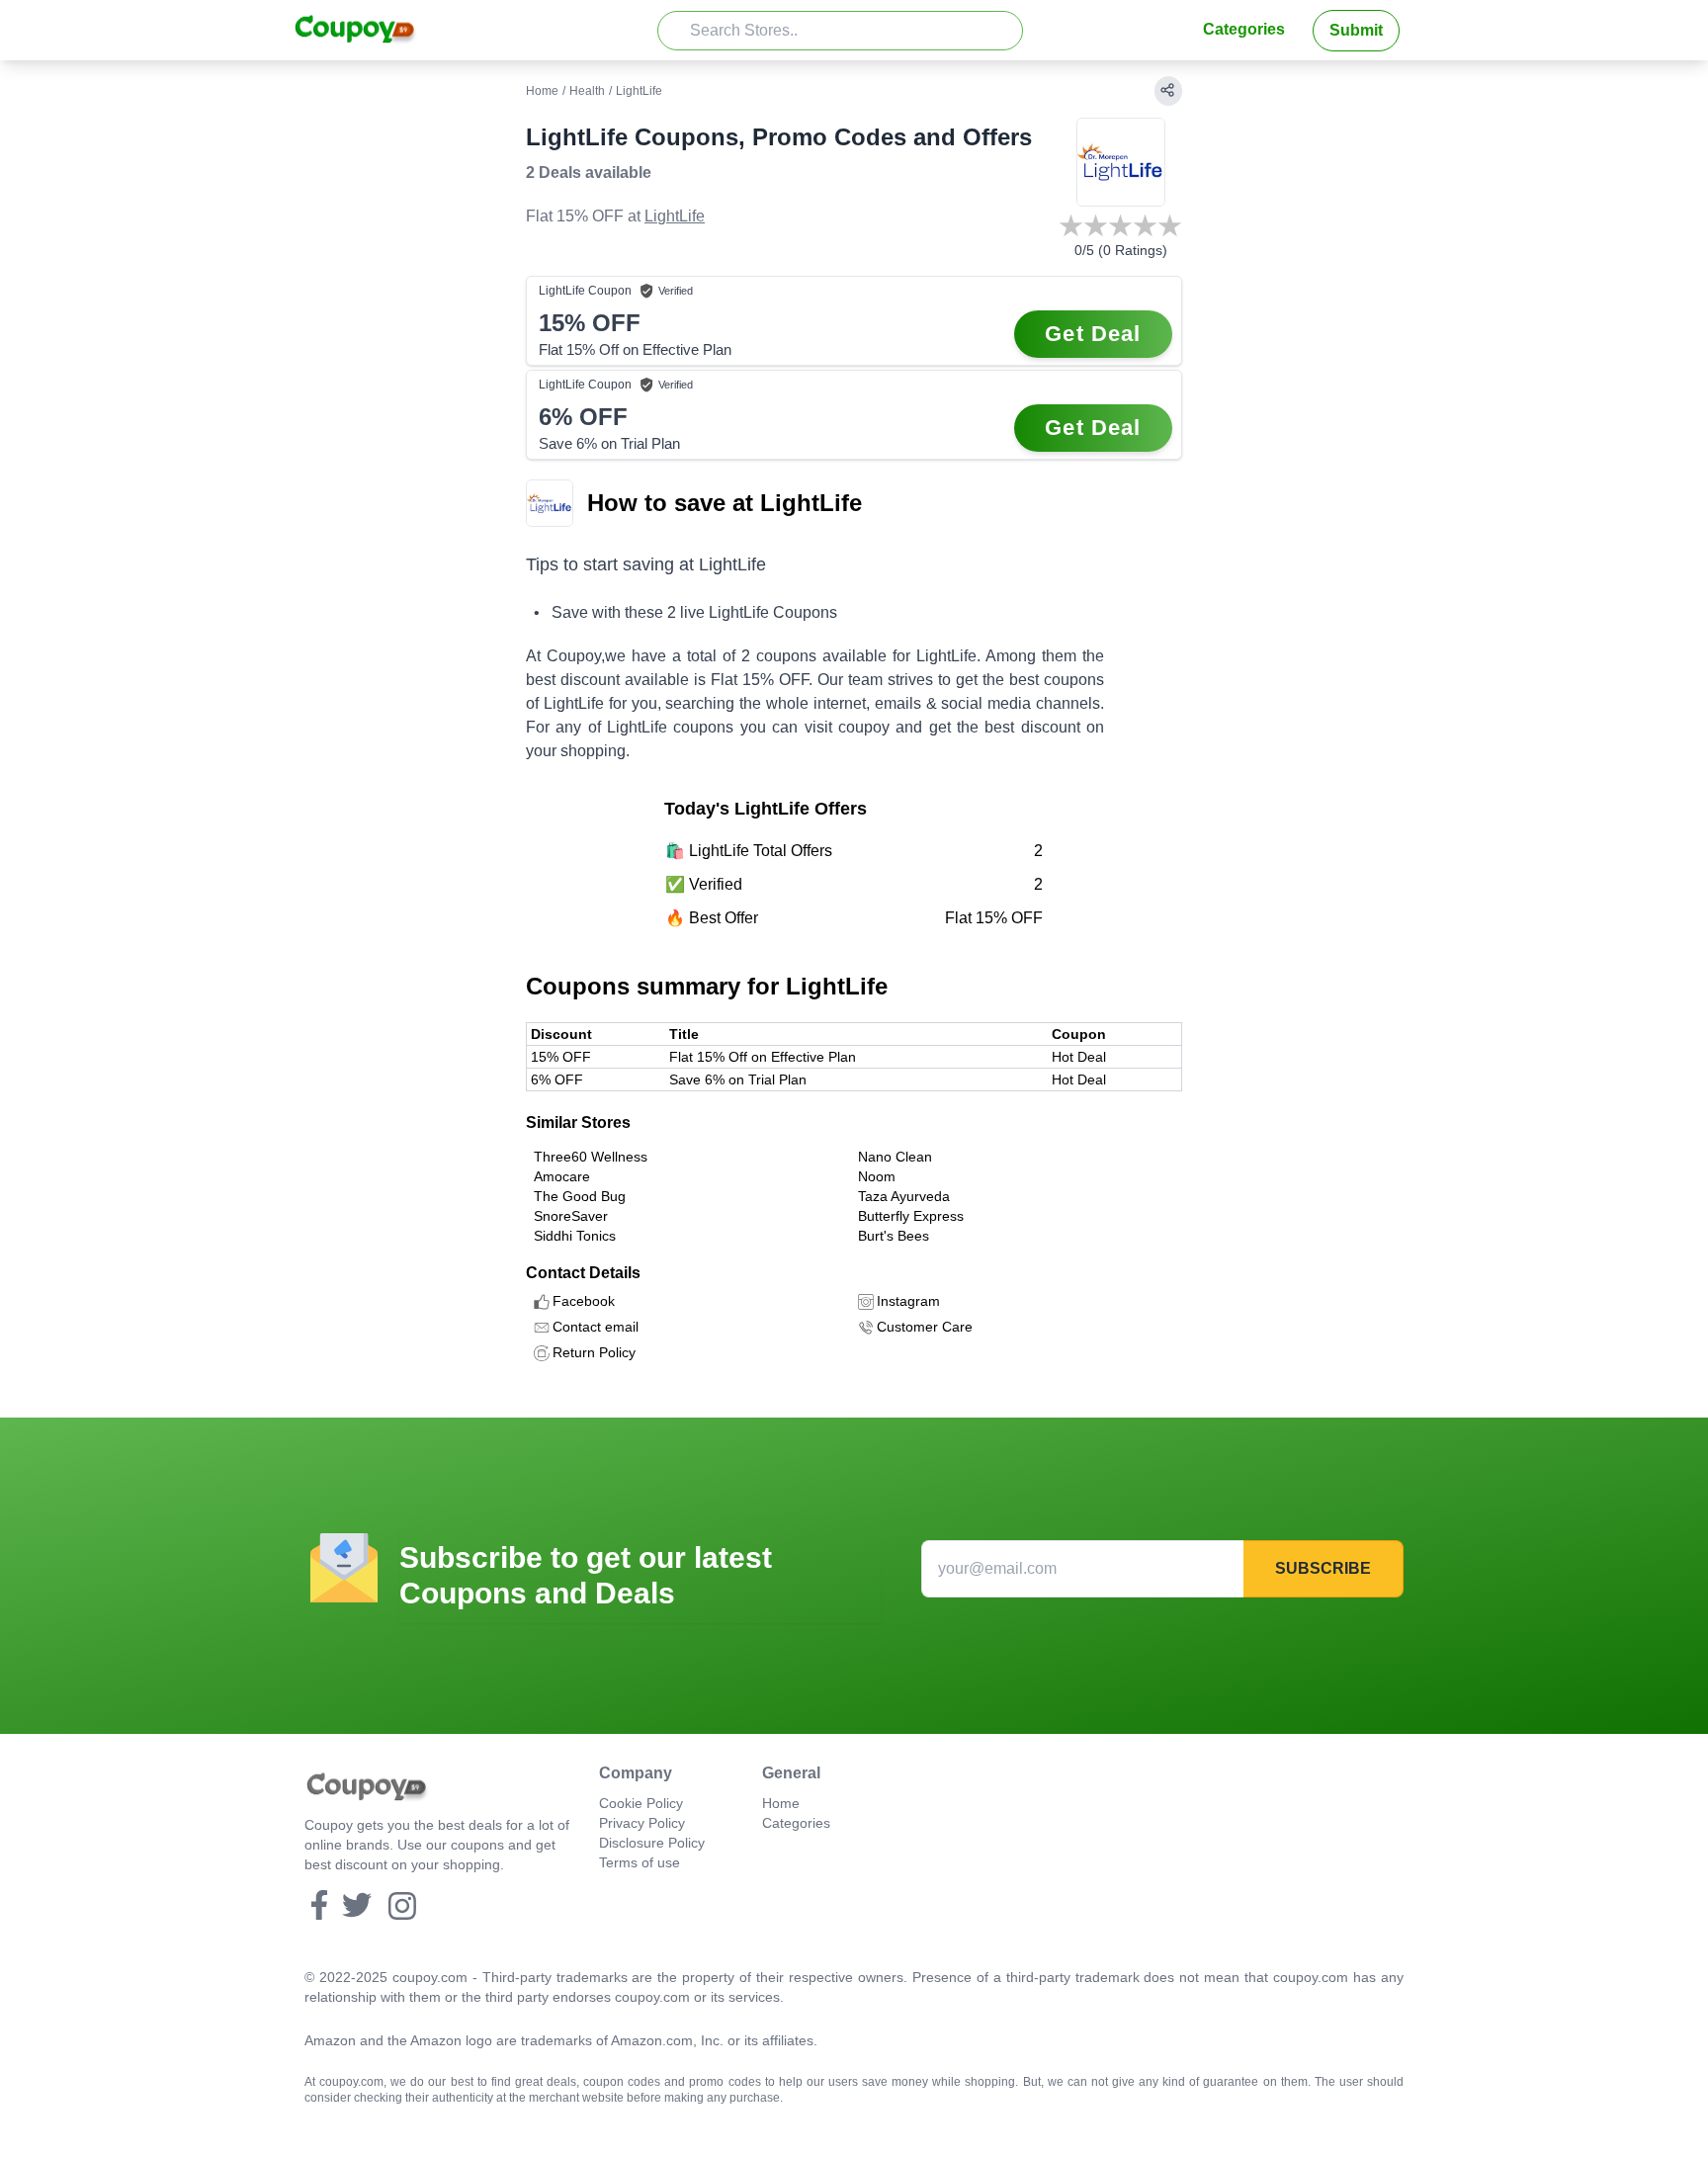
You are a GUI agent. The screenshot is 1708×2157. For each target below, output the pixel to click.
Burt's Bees (894, 1236)
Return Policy (594, 1352)
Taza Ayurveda (904, 1196)
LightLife (675, 216)
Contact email (596, 1327)
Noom (877, 1176)
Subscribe (1323, 1568)
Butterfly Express (911, 1216)
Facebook (584, 1301)
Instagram (908, 1301)
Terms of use (640, 1862)
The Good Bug (580, 1196)
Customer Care (925, 1327)
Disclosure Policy (652, 1843)
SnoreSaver (571, 1216)
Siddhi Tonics (575, 1236)
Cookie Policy (641, 1803)
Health (587, 91)
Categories (1244, 29)
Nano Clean (895, 1157)
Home (542, 91)
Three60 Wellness (591, 1157)
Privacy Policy (642, 1823)
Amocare (562, 1176)
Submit (1356, 30)
